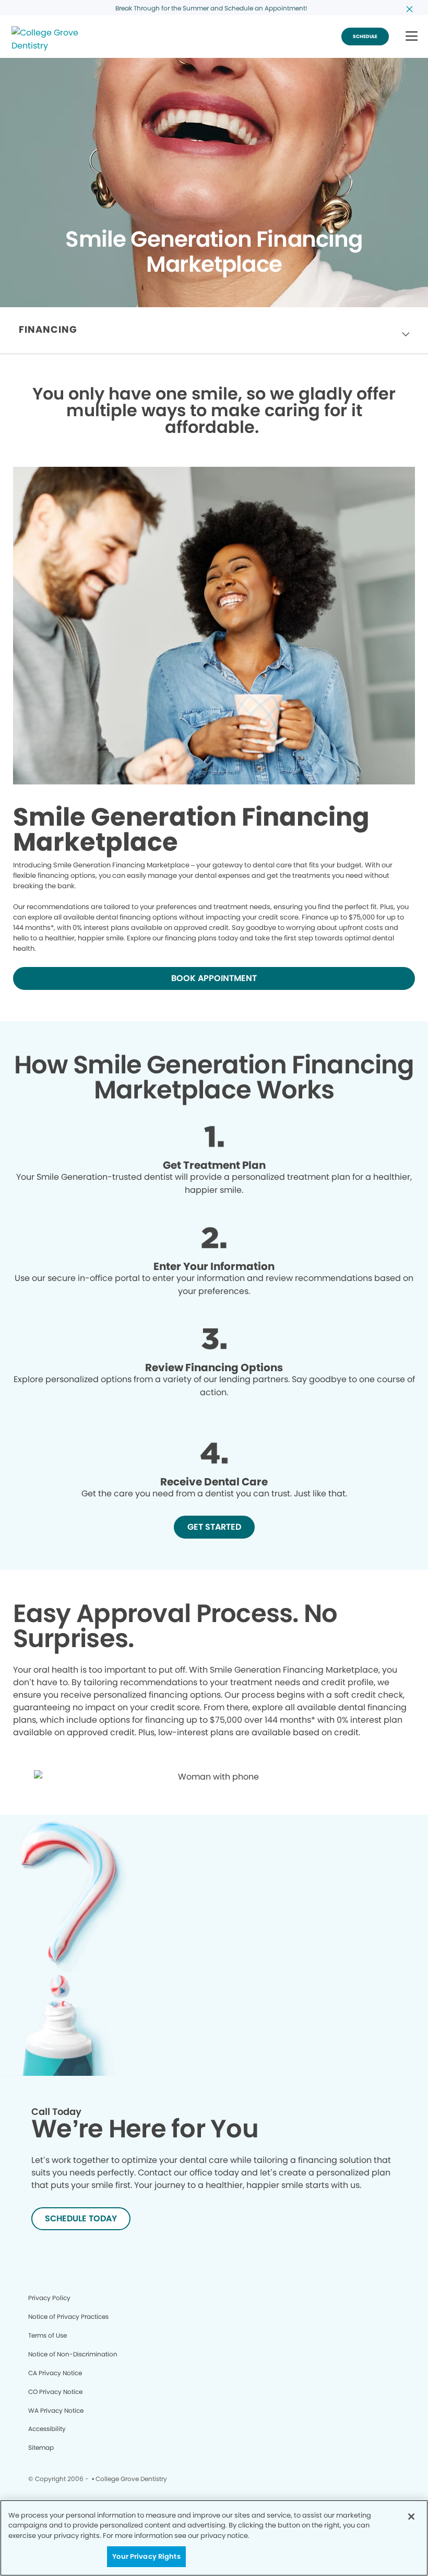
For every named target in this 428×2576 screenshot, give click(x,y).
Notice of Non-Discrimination (73, 2354)
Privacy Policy (49, 2298)
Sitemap (41, 2447)
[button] (412, 37)
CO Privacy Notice (55, 2392)
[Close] (411, 2517)
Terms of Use (47, 2335)
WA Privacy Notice (56, 2410)
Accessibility (47, 2429)
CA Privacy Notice (55, 2373)
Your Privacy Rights (146, 2556)
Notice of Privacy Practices (68, 2317)
